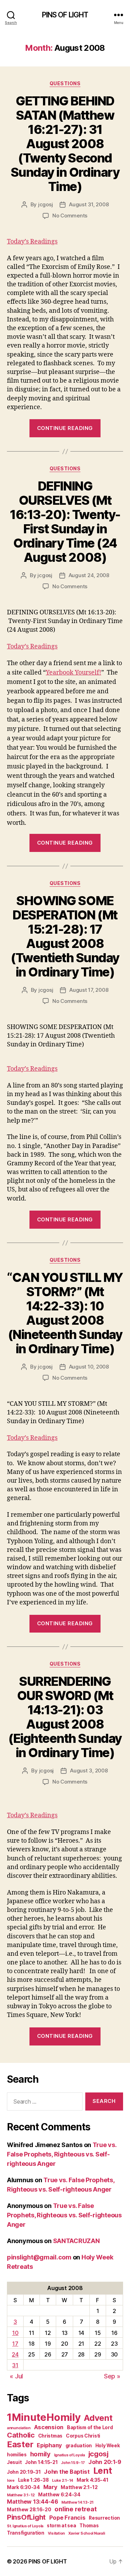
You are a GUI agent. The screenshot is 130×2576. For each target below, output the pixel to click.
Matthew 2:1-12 (79, 2487)
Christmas (50, 2436)
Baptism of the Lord (90, 2427)
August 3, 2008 (89, 1770)
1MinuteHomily (44, 2417)
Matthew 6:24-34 (59, 2495)
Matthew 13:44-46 (33, 2502)
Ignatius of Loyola (70, 2455)
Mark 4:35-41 (93, 2480)
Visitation (56, 2533)
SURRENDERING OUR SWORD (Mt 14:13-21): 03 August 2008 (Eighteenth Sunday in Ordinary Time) (65, 1717)
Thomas (89, 2526)
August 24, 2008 (89, 575)
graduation (79, 2446)
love (11, 2481)
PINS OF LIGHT (65, 15)
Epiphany (49, 2445)
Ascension (49, 2427)
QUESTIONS (65, 83)
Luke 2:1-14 (63, 2481)
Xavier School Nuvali (87, 2533)
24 (15, 2354)
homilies (17, 2455)
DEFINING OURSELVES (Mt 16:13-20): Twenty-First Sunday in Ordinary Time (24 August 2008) (65, 522)
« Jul (16, 2376)
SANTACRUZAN (76, 2241)
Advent (98, 2418)
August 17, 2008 (89, 990)
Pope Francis (67, 2518)
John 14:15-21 (41, 2462)
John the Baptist (67, 2472)
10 (15, 2333)
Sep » (112, 2376)
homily (40, 2454)
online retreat (75, 2509)
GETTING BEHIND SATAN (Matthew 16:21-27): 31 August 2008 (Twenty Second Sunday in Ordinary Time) (65, 144)
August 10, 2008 (89, 1367)
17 (15, 2344)
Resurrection (104, 2518)
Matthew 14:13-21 (77, 2502)
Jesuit (14, 2462)
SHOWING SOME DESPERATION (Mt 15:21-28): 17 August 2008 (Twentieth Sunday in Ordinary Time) (65, 936)
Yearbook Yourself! (73, 673)
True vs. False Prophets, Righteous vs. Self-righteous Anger (62, 2154)
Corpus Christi (83, 2436)
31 (15, 2365)
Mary (50, 2487)
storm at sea (62, 2526)
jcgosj (45, 204)
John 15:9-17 (73, 2463)
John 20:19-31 (24, 2472)
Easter (20, 2444)
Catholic (21, 2435)
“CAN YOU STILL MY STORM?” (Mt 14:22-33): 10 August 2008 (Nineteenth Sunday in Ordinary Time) (65, 1313)
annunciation (19, 2428)
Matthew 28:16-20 (29, 2510)
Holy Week (108, 2446)
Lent (103, 2471)
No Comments (70, 216)
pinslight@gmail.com (39, 2257)
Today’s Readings (32, 242)
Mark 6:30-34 (23, 2487)
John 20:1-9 (105, 2462)
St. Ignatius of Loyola (25, 2526)
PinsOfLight (26, 2517)
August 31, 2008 (89, 204)
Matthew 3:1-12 (21, 2495)
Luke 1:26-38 (33, 2480)
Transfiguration (26, 2533)
